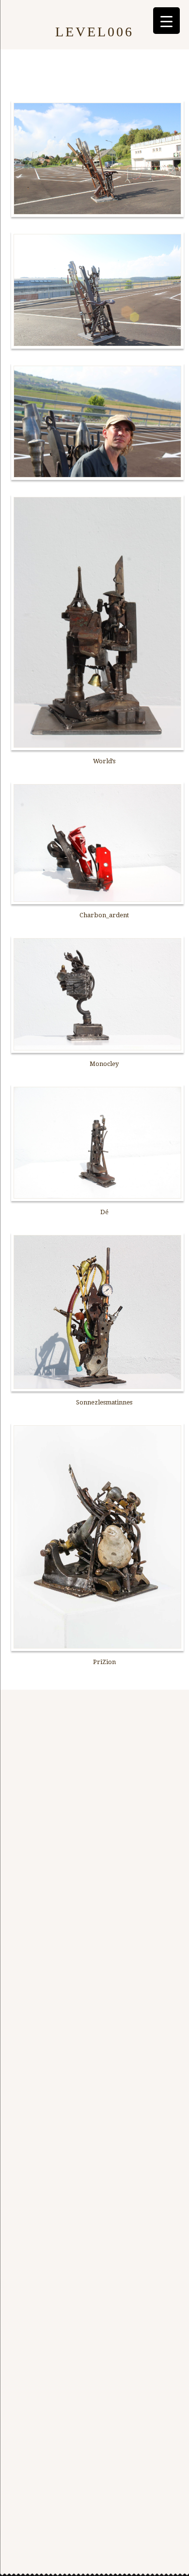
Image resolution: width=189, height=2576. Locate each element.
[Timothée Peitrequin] (31, 12)
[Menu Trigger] (166, 21)
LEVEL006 (94, 32)
